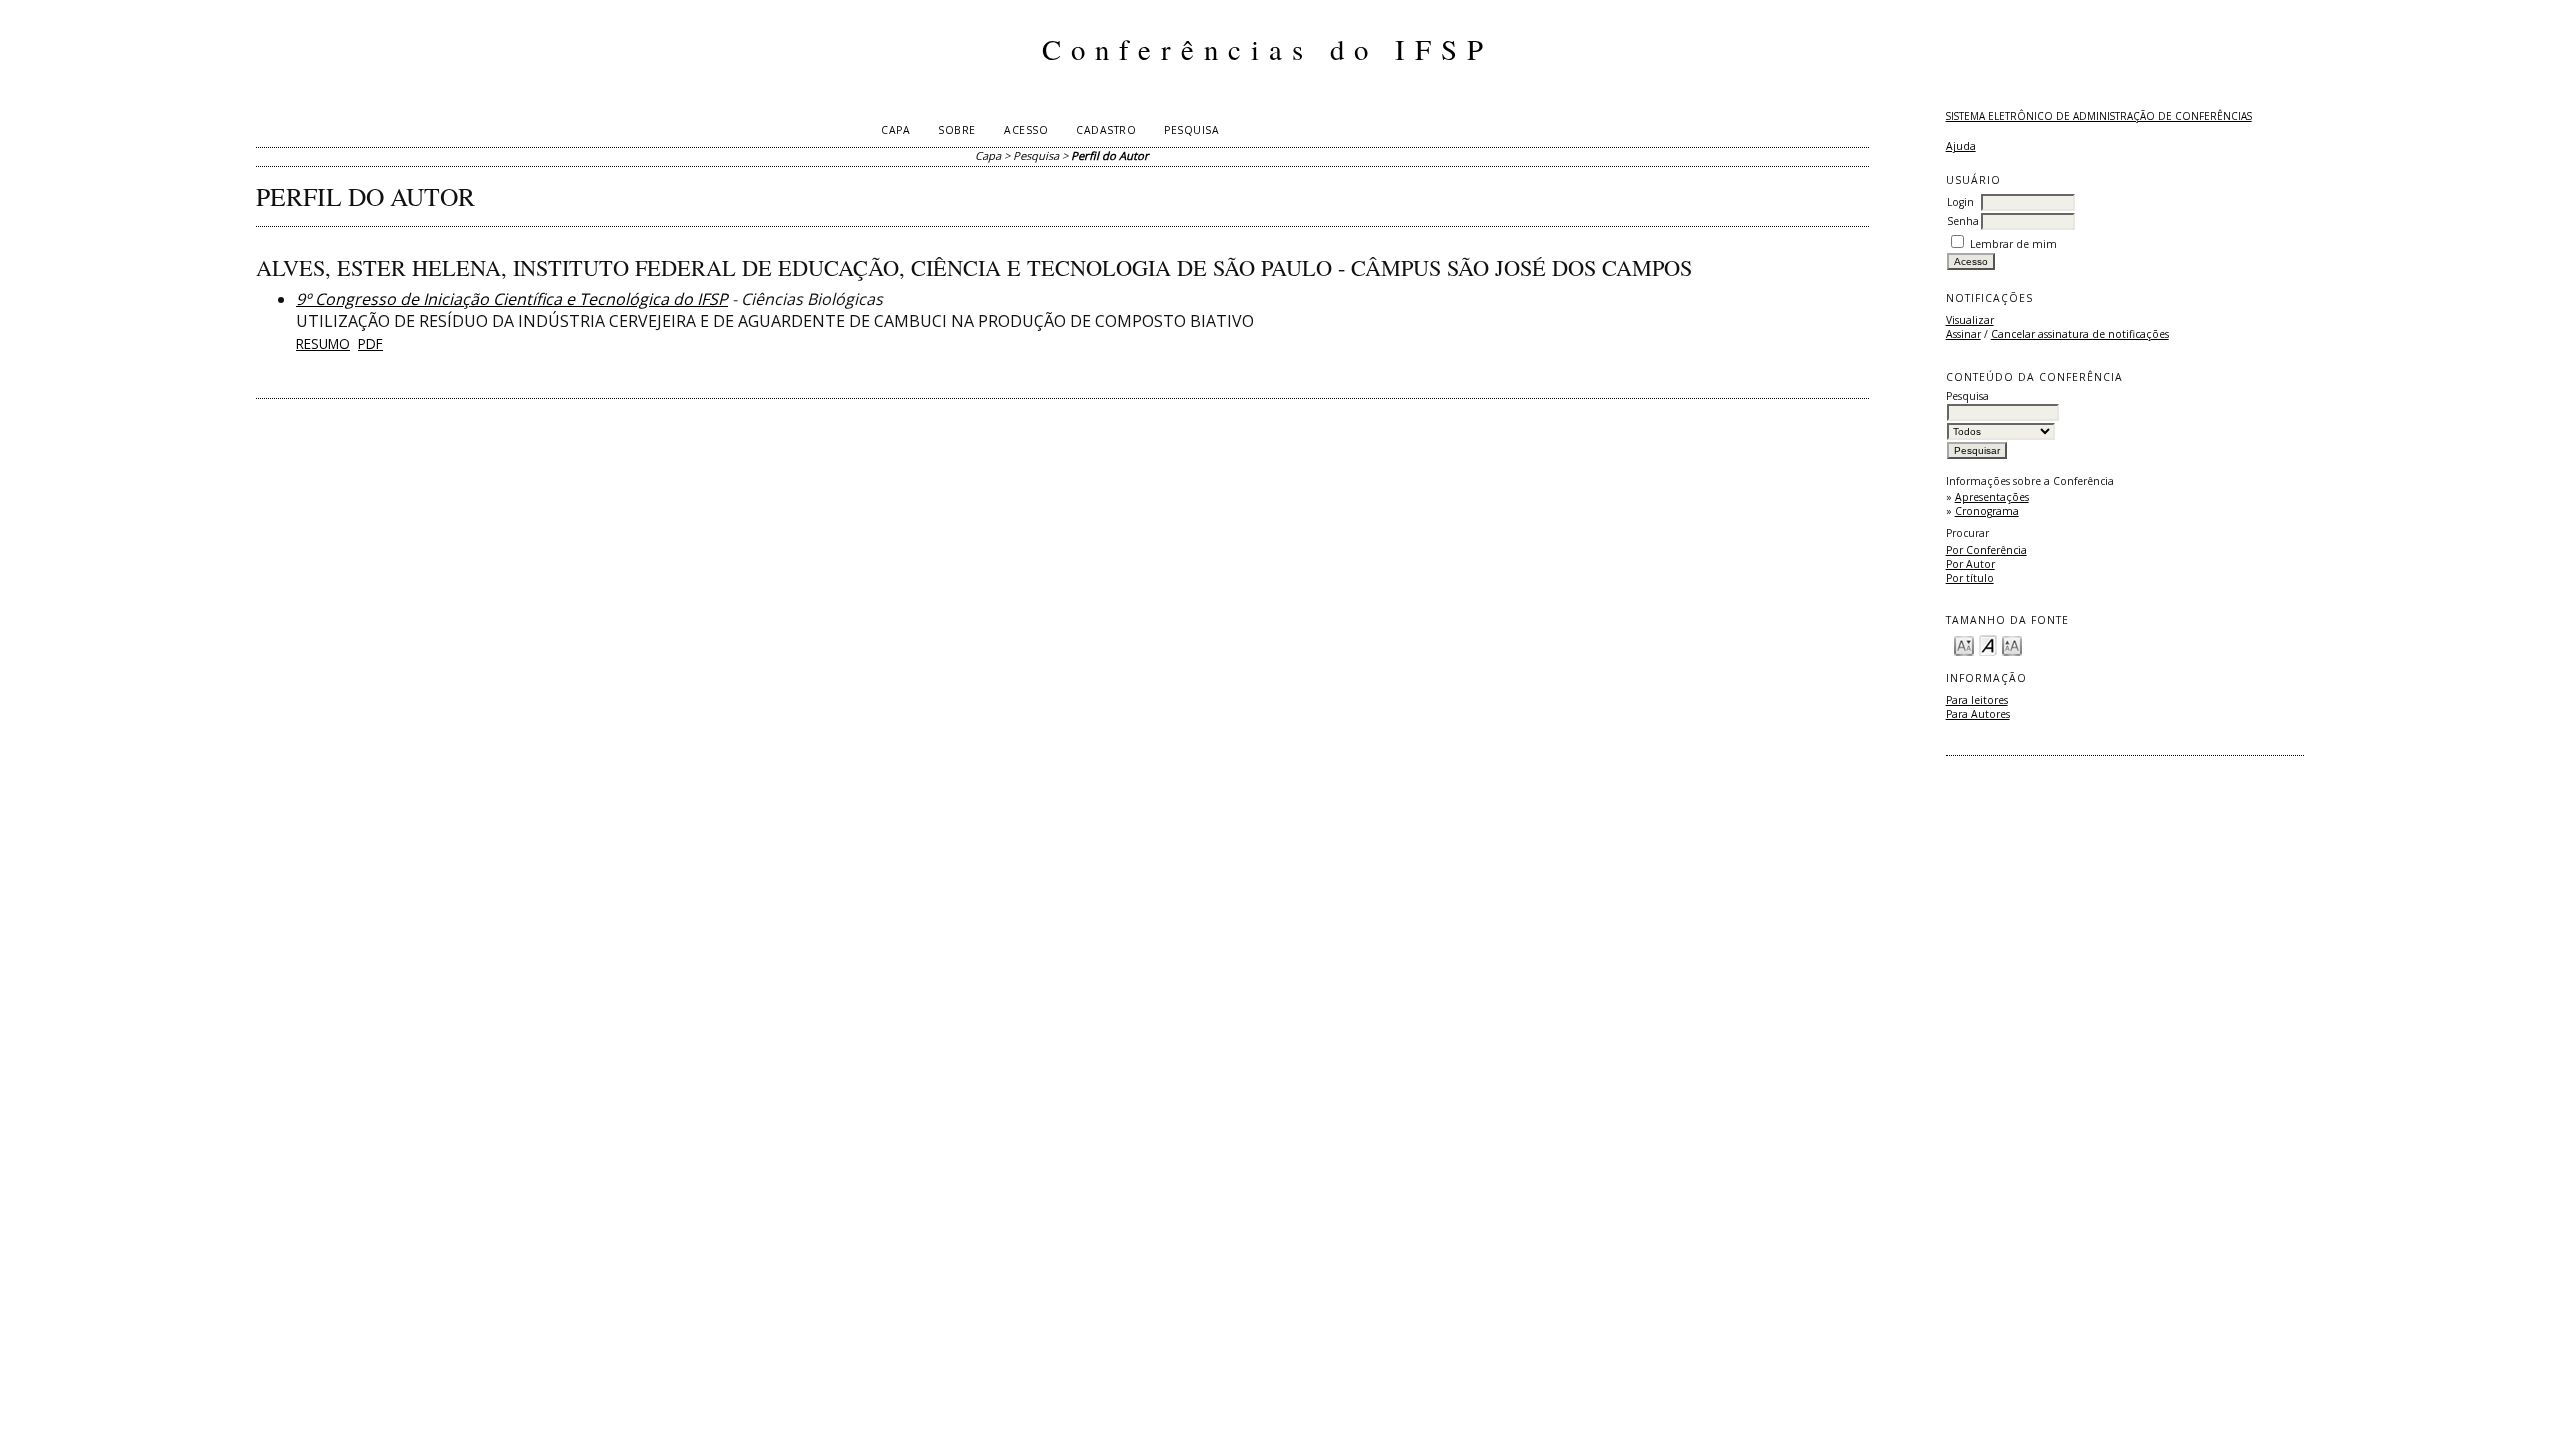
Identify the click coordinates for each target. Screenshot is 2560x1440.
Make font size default (1988, 644)
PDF (370, 343)
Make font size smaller (1964, 644)
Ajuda (1961, 146)
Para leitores (1977, 700)
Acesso (1026, 130)
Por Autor (1970, 564)
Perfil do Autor (1110, 155)
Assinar (1963, 334)
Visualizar (1970, 320)
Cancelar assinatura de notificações (2080, 334)
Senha (1963, 221)
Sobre (957, 130)
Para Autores (1978, 714)
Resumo (323, 343)
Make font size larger (2012, 644)
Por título (1970, 578)
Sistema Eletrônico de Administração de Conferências (2099, 116)
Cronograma (1987, 511)
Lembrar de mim (2013, 244)
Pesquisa (1191, 130)
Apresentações (1992, 497)
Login (1960, 202)
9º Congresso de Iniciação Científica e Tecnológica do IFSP (512, 299)
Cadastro (1106, 130)
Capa (895, 130)
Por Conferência (1986, 550)
